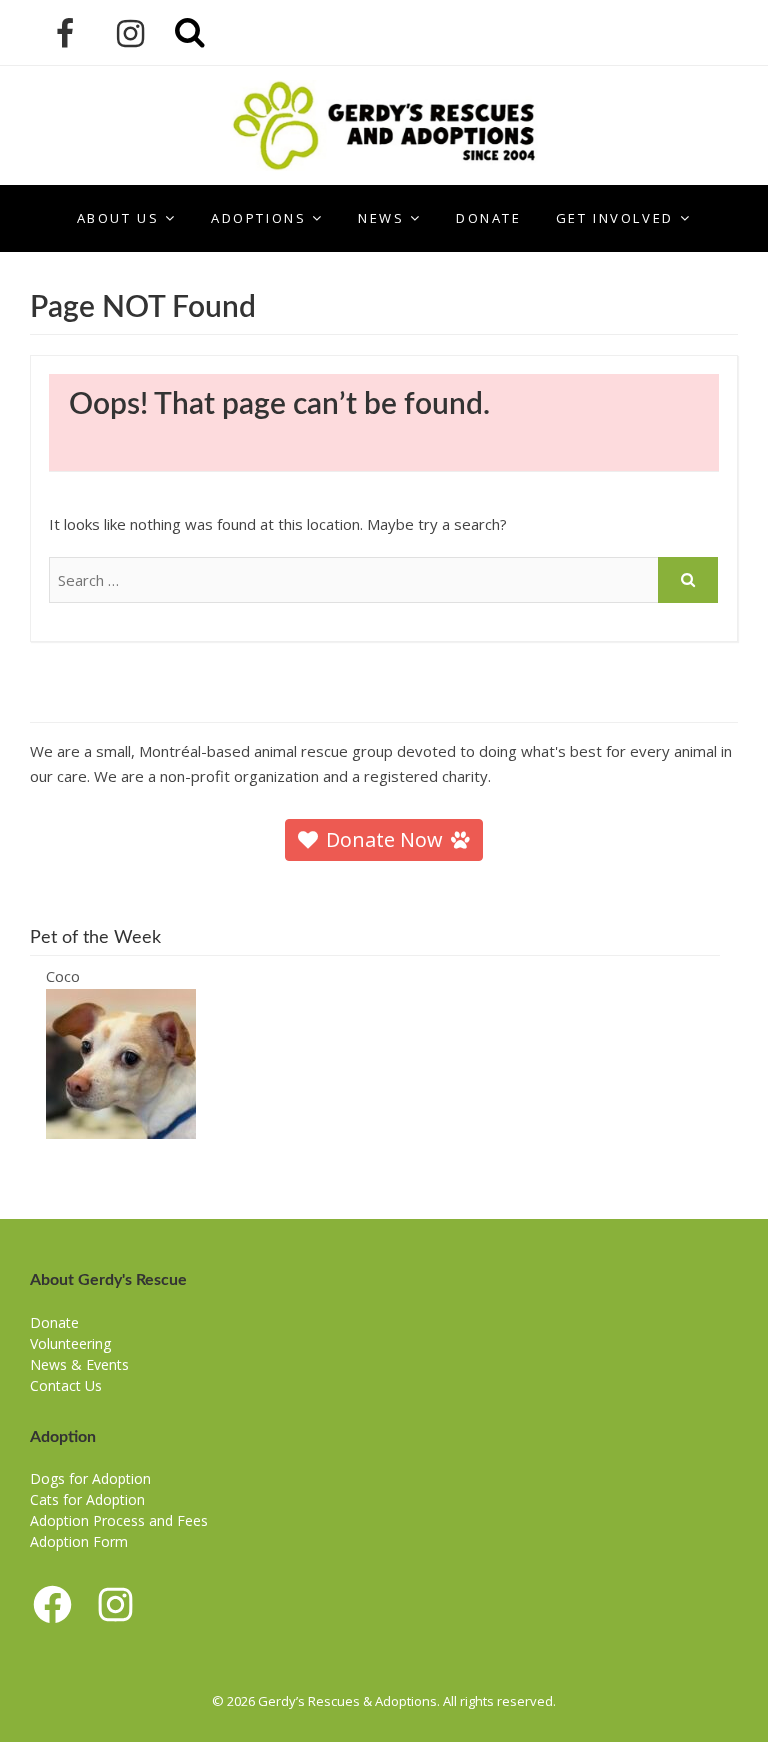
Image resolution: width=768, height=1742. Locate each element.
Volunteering (70, 1343)
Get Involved (615, 218)
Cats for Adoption (87, 1499)
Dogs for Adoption (90, 1478)
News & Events (79, 1364)
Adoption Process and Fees (119, 1520)
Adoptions (258, 218)
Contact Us (66, 1385)
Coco (63, 976)
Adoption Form (79, 1541)
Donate (489, 218)
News (381, 218)
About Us (118, 218)
